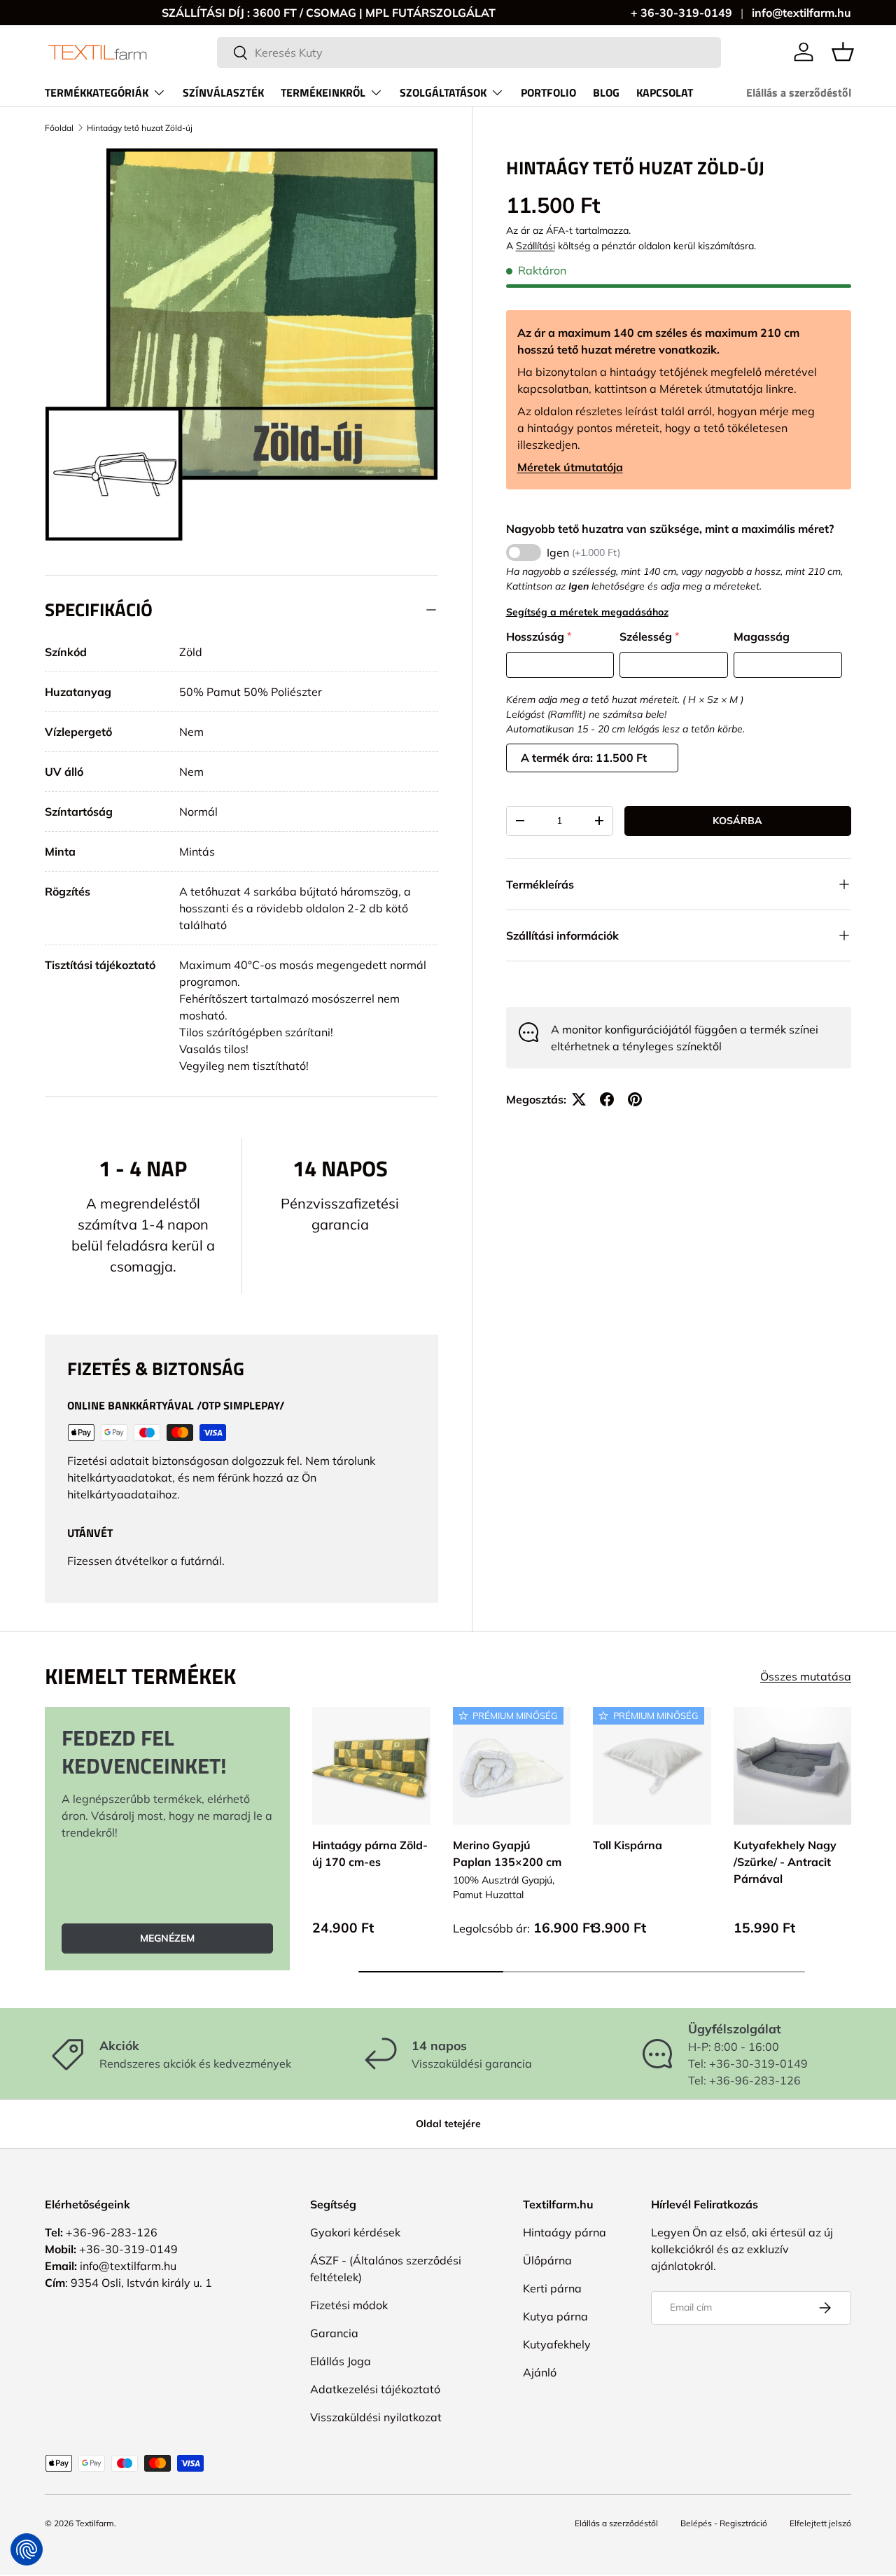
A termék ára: (558, 758)
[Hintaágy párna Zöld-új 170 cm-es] (371, 1766)
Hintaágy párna (565, 2232)
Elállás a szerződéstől (799, 92)
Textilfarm (95, 2523)
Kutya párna (555, 2316)
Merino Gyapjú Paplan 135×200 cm (507, 1853)
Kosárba (737, 821)
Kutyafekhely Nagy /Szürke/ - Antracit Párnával (785, 1861)
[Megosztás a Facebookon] (607, 1099)
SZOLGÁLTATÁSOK (443, 92)
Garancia (334, 2333)
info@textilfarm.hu (801, 13)
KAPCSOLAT (665, 92)
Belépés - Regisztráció (724, 2523)
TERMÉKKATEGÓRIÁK (97, 92)
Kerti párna (552, 2288)
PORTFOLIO (548, 92)
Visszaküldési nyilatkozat (376, 2417)
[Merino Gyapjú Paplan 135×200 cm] (512, 1766)
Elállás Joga (341, 2361)
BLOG (606, 92)
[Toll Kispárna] (652, 1766)
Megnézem (167, 1937)
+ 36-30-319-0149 (681, 13)
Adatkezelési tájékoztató (375, 2389)
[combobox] (469, 53)
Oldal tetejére (448, 2124)
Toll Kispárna (628, 1844)
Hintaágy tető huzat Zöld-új (140, 128)
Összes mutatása (806, 1676)
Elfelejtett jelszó (820, 2523)
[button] (843, 52)
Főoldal (59, 128)
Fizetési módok (349, 2305)
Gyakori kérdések (355, 2232)
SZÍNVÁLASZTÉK (223, 92)
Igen (583, 552)
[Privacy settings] (27, 2549)
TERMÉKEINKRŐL (323, 92)
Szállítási (535, 246)
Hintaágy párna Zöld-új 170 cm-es (370, 1853)
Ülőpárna (547, 2260)
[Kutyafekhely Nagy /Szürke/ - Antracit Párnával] (793, 1766)
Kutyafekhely (557, 2344)
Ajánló (540, 2372)
